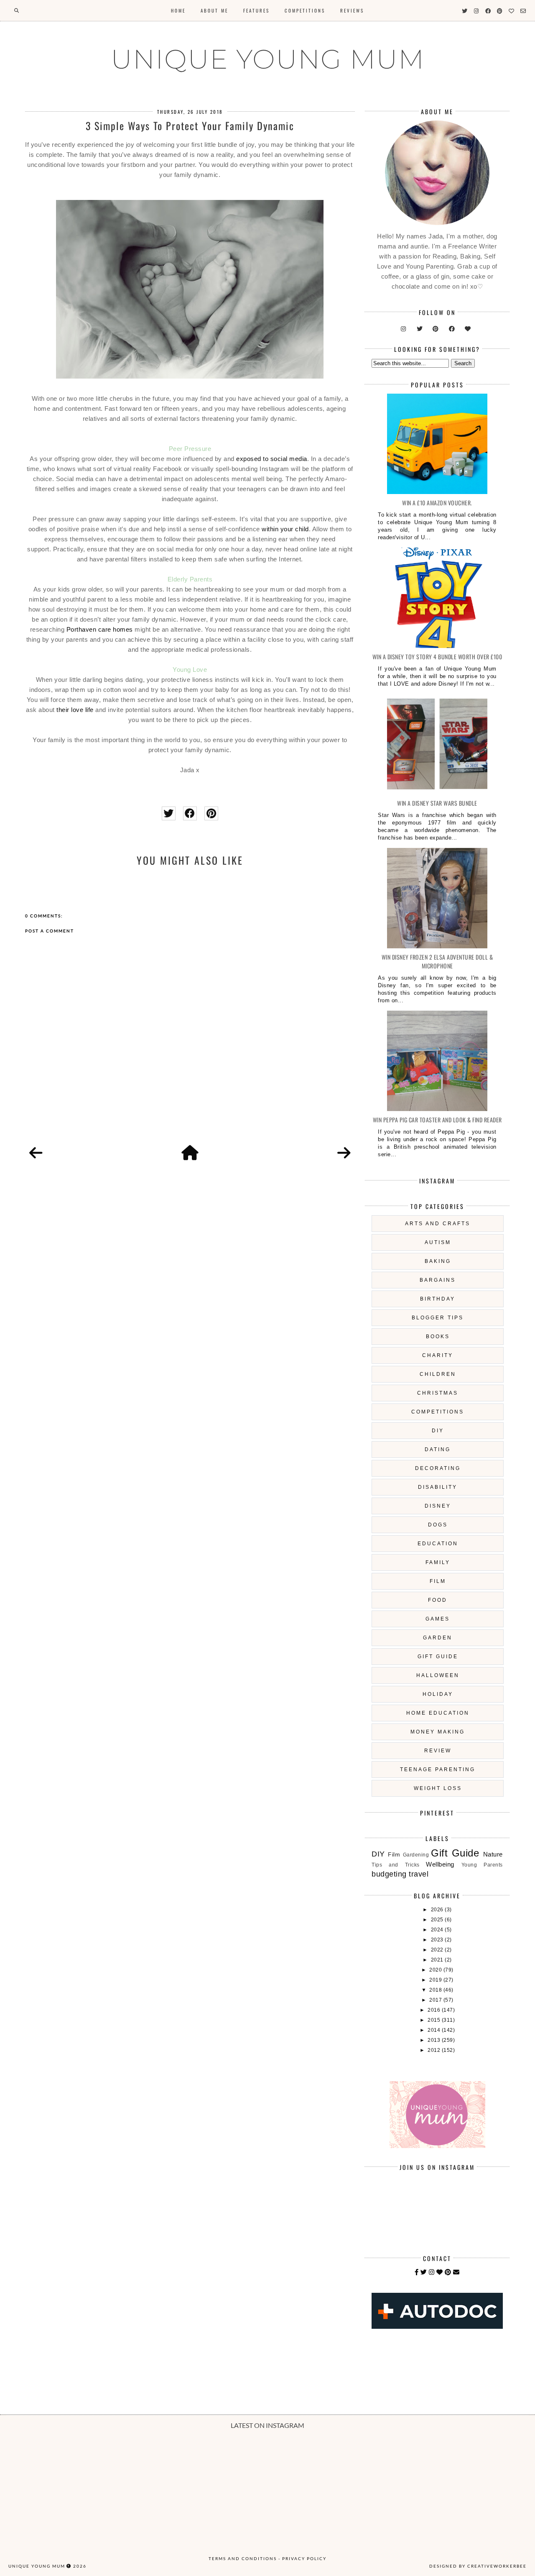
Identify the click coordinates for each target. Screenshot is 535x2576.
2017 (436, 2000)
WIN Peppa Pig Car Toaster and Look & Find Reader (437, 1120)
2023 (438, 1940)
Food (438, 1600)
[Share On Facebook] (190, 813)
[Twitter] (424, 2272)
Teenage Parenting (438, 1769)
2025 (438, 1920)
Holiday (438, 1694)
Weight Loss (438, 1788)
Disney (438, 1506)
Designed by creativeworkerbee (478, 2566)
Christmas (438, 1393)
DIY (438, 1431)
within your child (285, 529)
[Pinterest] (448, 2272)
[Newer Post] (36, 1153)
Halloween (438, 1675)
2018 (436, 1990)
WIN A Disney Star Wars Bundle (437, 803)
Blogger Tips (438, 1318)
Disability (438, 1487)
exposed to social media (272, 459)
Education (438, 1544)
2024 (438, 1930)
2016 (435, 2010)
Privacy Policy (304, 2558)
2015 (435, 2020)
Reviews (352, 10)
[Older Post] (344, 1153)
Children (438, 1374)
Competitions (305, 10)
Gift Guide (438, 1657)
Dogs (438, 1525)
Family (438, 1562)
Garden (438, 1638)
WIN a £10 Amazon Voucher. (437, 503)
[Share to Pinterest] (211, 813)
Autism (438, 1242)
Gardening (416, 1855)
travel (419, 1874)
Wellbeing (440, 1864)
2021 (438, 1960)
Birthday (438, 1299)
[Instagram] (432, 2272)
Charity (438, 1355)
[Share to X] (169, 813)
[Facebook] (417, 2272)
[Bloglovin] (440, 2272)
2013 (435, 2040)
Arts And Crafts (438, 1224)
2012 (435, 2050)
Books (438, 1337)
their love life (75, 710)
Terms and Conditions (243, 2558)
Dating (438, 1449)
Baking (438, 1261)
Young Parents (482, 1865)
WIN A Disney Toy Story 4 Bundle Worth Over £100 (437, 657)
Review (438, 1751)
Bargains (438, 1280)
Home (178, 10)
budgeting (389, 1874)
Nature (493, 1854)
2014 (435, 2030)
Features (256, 10)
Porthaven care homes (100, 629)
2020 (436, 1970)
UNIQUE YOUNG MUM (268, 59)
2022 (438, 1950)
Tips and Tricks (395, 1865)
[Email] (456, 2272)
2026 (438, 1910)
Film (438, 1581)
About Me (214, 10)
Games (438, 1619)
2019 (436, 1980)
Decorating (438, 1468)
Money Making (438, 1732)
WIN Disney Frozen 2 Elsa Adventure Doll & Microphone (437, 961)
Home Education (438, 1713)
